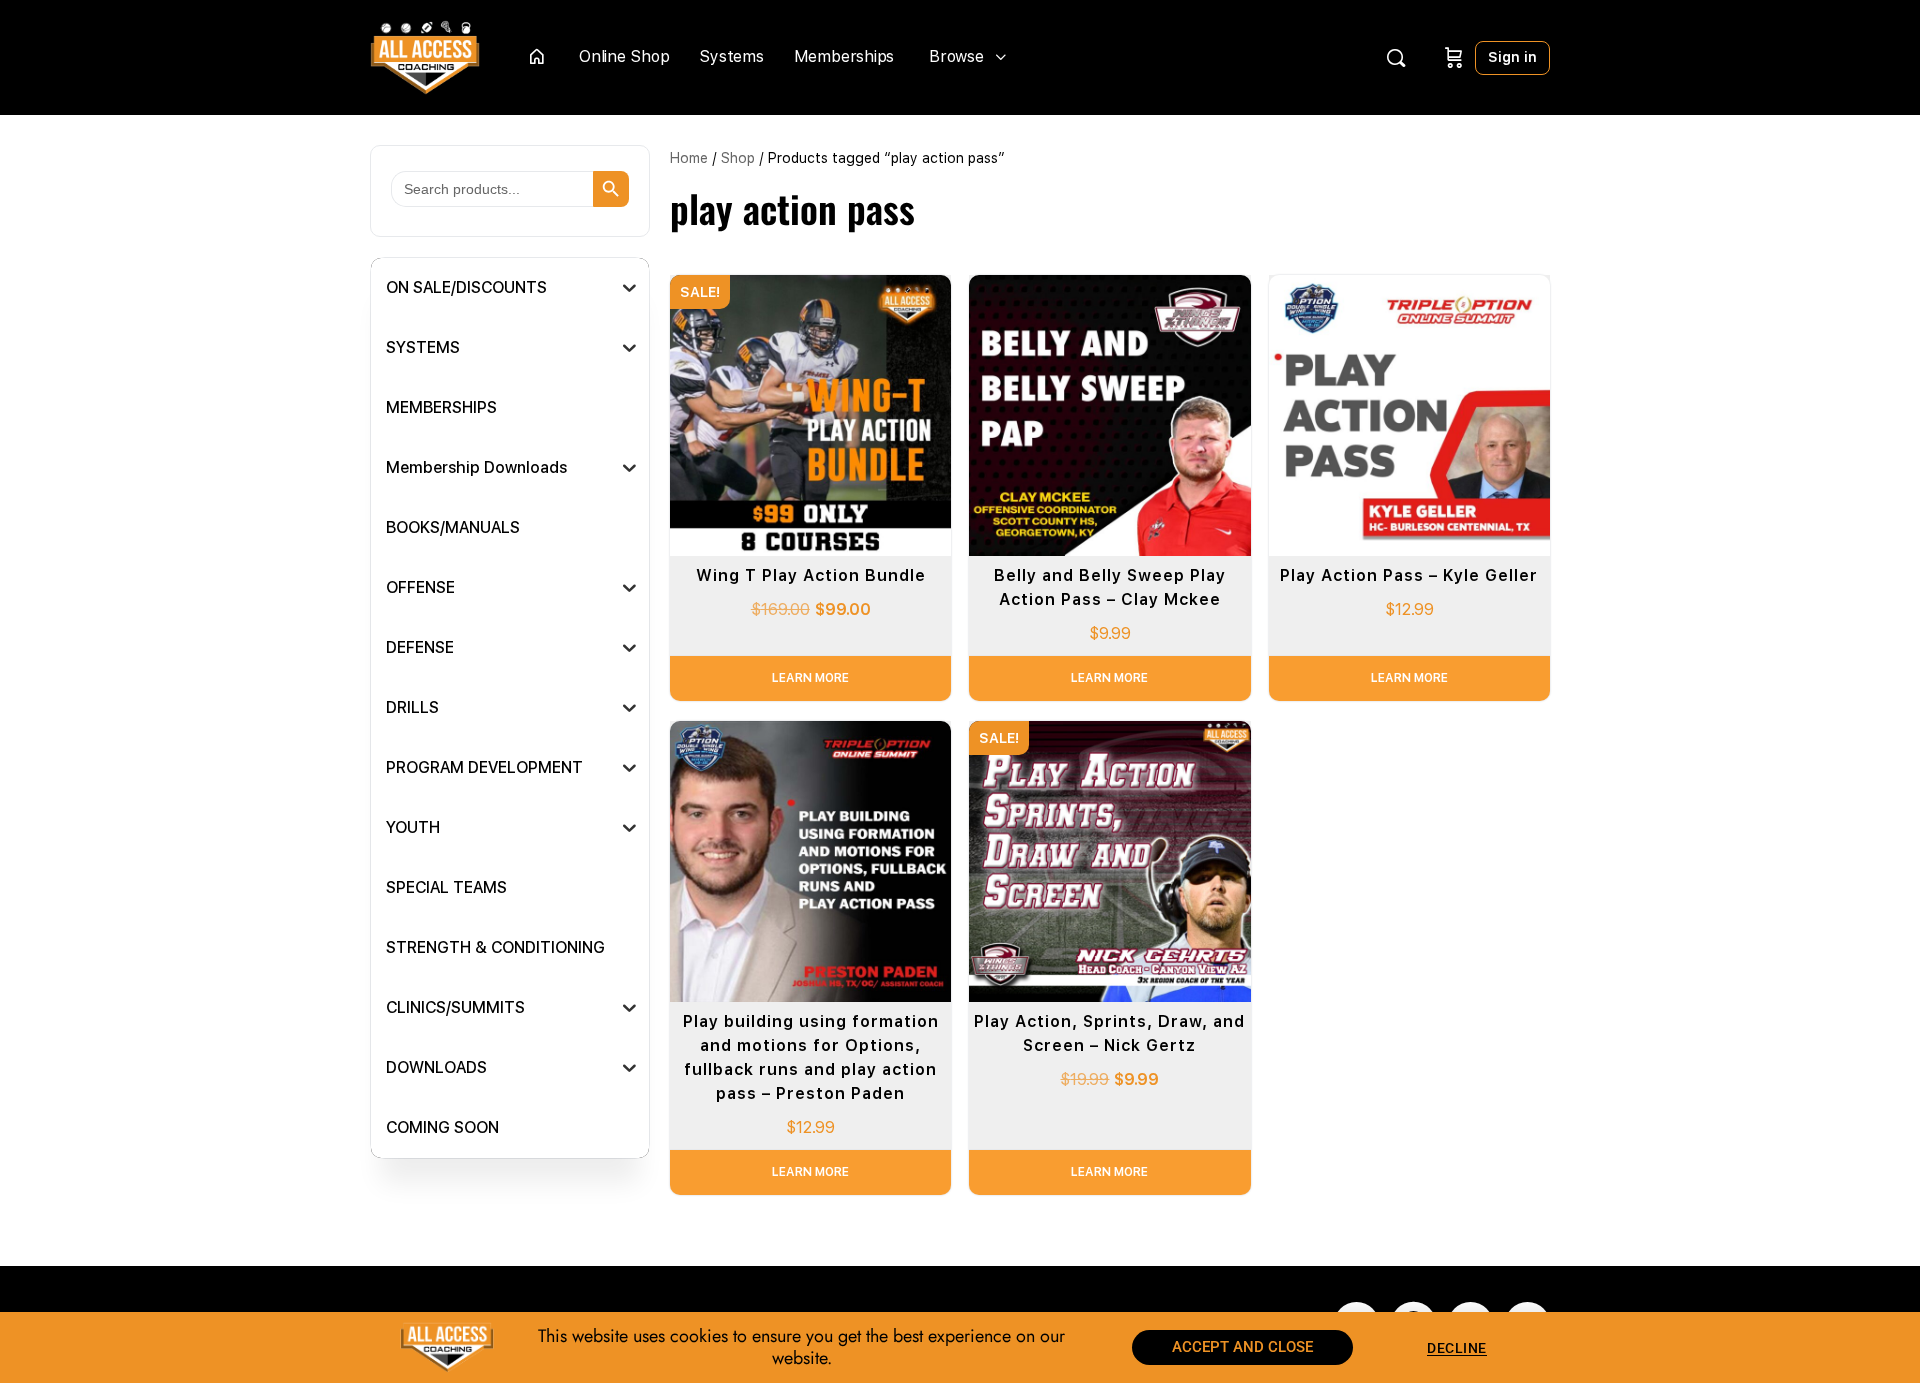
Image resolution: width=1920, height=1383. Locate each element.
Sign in (1512, 57)
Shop (738, 158)
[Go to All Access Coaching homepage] (425, 55)
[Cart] (1454, 57)
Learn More (810, 678)
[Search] (1396, 58)
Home (689, 158)
